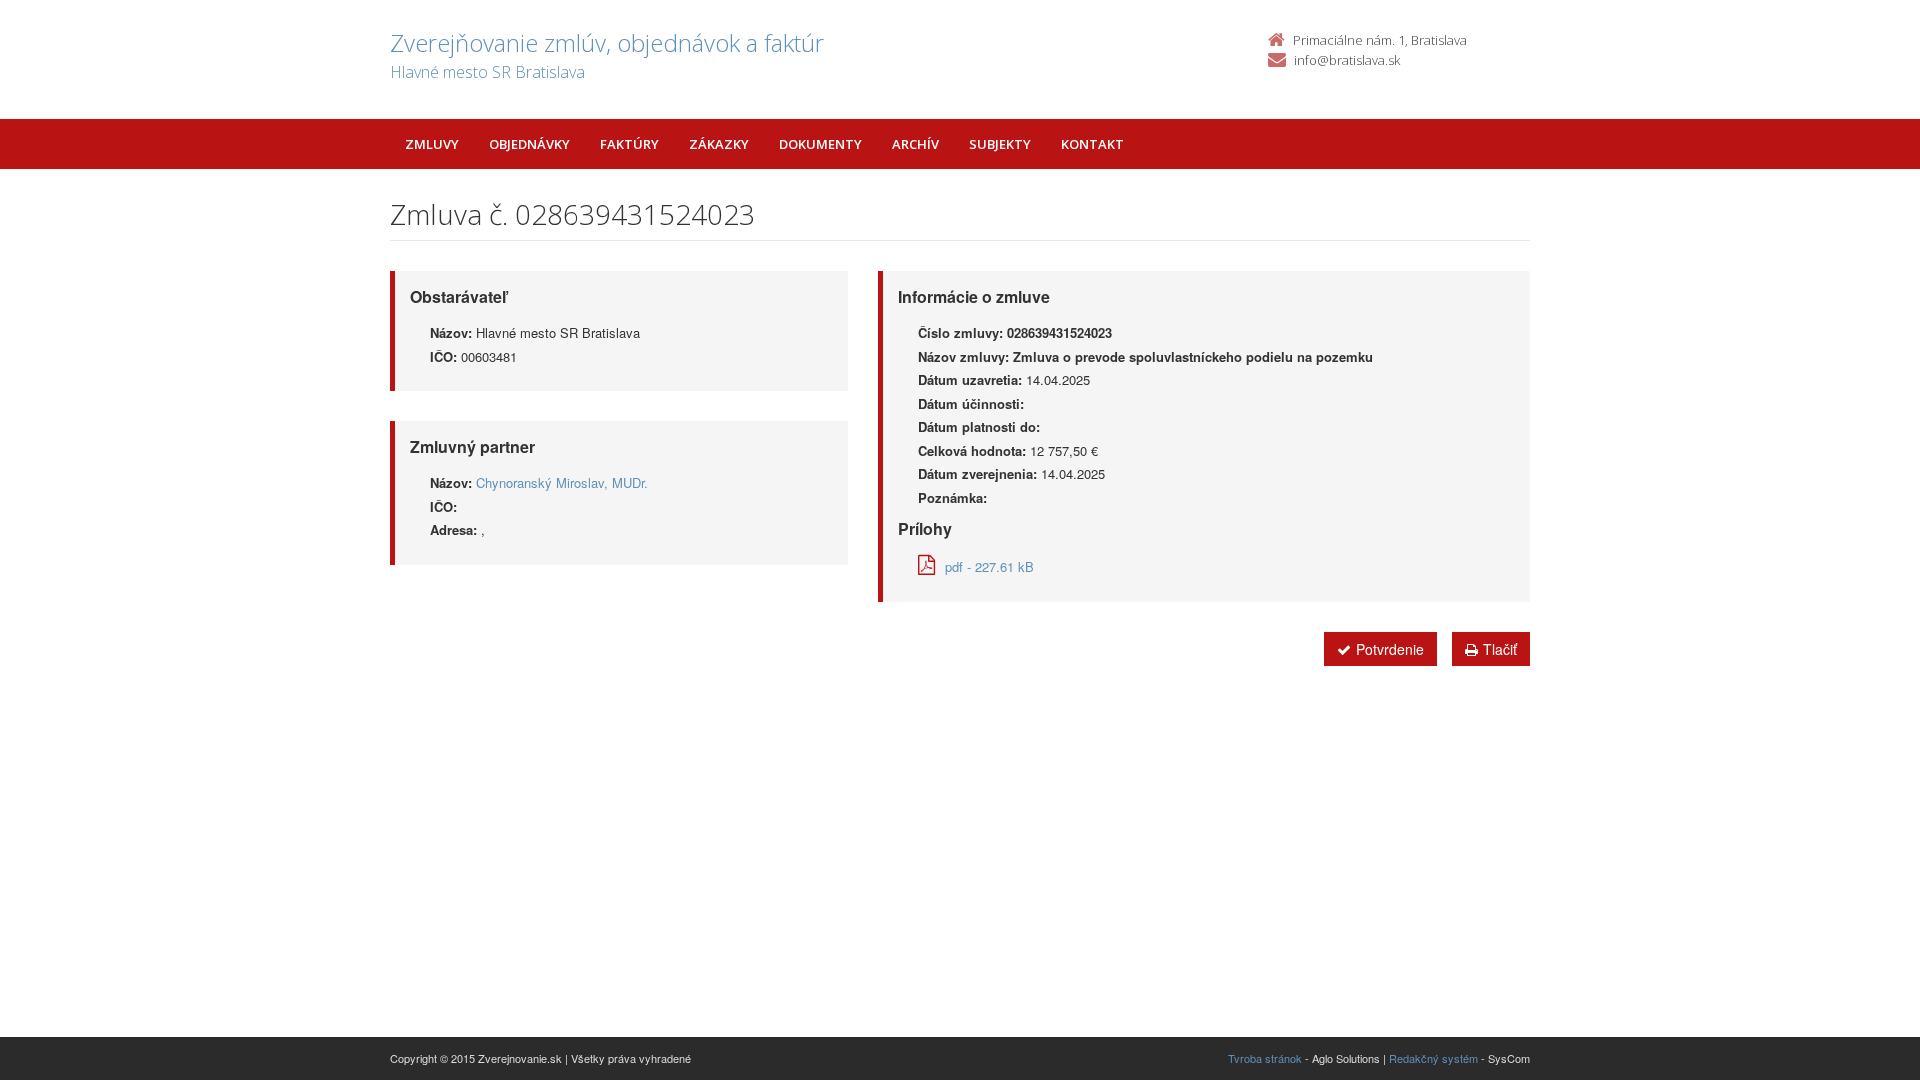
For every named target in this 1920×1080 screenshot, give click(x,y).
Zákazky (719, 144)
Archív (915, 144)
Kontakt (1092, 144)
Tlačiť (1500, 649)
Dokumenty (820, 144)
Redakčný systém (1433, 1058)
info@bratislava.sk (1347, 60)
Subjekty (1000, 144)
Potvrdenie (1390, 649)
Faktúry (629, 144)
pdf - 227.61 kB (989, 566)
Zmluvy (432, 144)
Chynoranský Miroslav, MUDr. (562, 482)
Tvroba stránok (1265, 1058)
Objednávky (529, 144)
